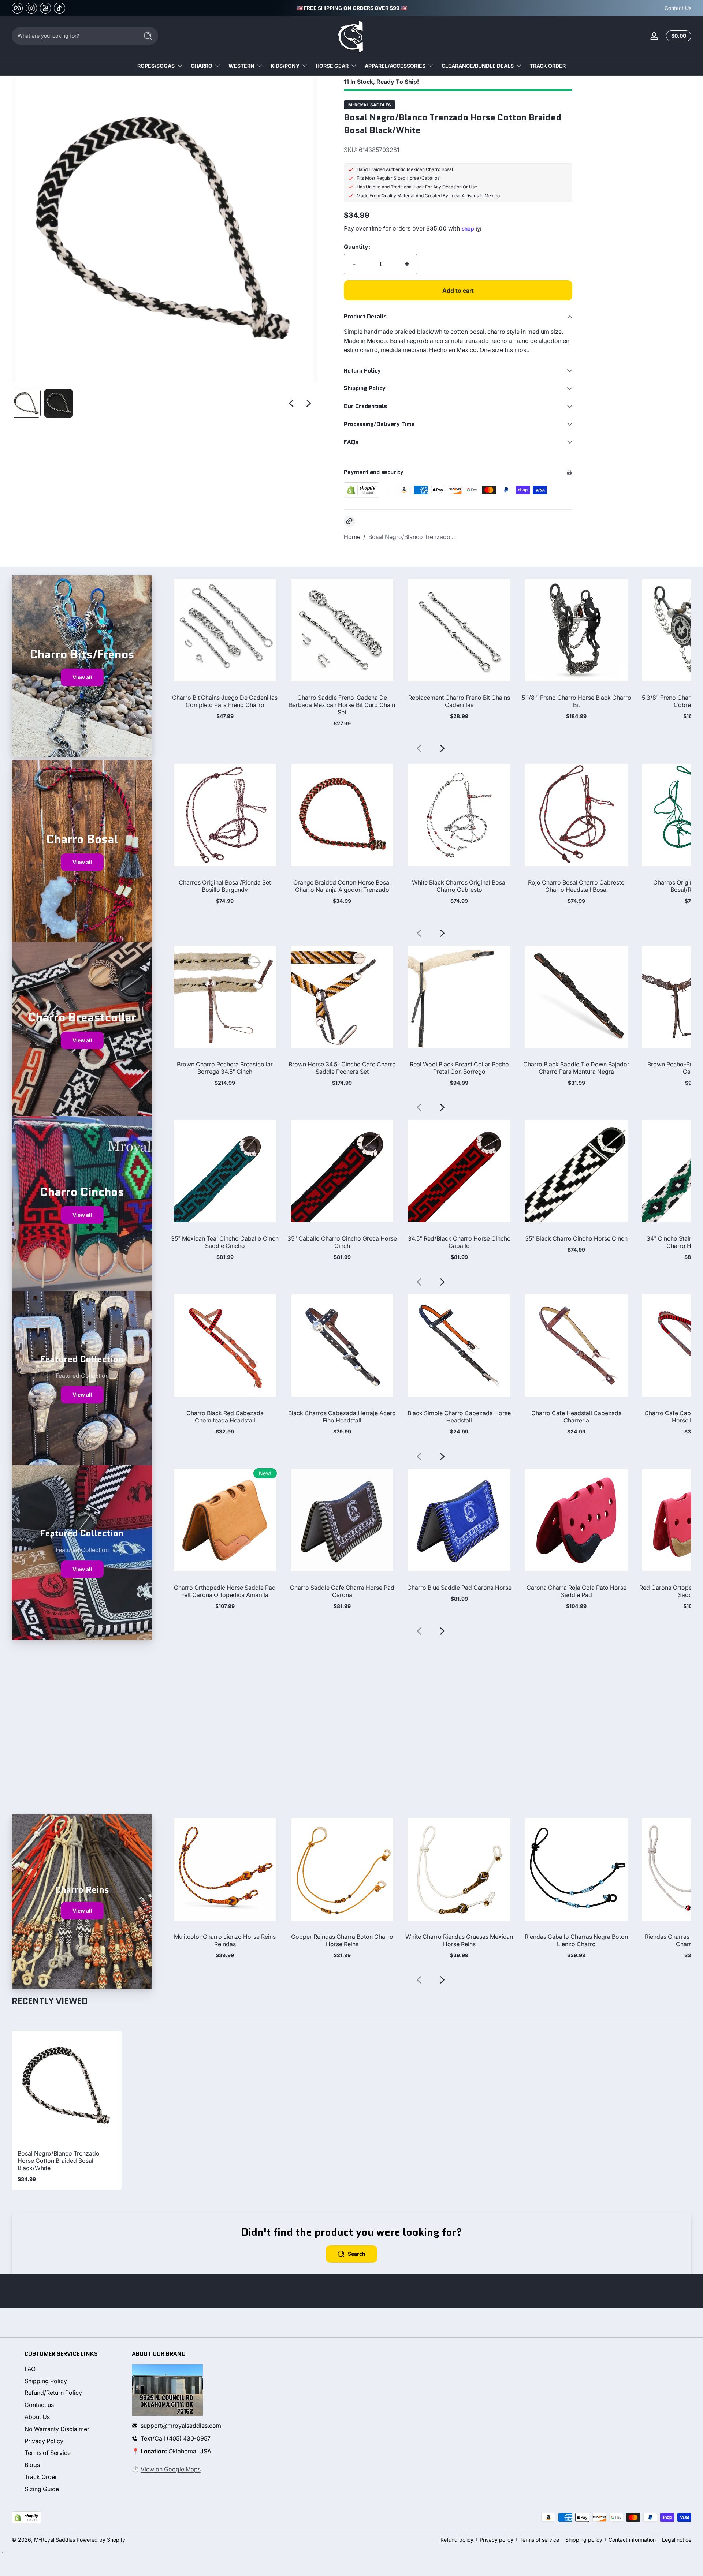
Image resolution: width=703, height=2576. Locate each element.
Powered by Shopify (101, 2540)
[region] (352, 8)
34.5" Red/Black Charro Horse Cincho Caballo (459, 1242)
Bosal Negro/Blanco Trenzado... (412, 537)
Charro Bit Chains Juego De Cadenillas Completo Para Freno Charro (225, 701)
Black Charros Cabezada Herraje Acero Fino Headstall (342, 1417)
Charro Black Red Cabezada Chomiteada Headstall (225, 1417)
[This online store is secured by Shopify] (361, 490)
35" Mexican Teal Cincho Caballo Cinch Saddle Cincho (225, 1242)
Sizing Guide (42, 2489)
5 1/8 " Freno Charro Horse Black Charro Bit (576, 701)
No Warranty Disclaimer (57, 2429)
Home (352, 537)
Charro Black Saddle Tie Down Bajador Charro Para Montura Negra (576, 1068)
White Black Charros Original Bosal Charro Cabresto (459, 886)
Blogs (32, 2465)
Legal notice (677, 2540)
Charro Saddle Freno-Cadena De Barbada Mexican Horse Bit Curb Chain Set (342, 705)
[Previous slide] (291, 403)
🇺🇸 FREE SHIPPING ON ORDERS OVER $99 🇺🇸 (352, 8)
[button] (677, 36)
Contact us (39, 2405)
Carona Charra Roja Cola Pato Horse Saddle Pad (576, 1591)
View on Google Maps (171, 2469)
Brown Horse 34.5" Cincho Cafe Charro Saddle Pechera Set (342, 1068)
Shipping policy (584, 2540)
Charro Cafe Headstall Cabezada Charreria (576, 1417)
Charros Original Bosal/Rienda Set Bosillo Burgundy (225, 886)
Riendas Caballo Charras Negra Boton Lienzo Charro (576, 1940)
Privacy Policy (44, 2441)
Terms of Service (48, 2453)
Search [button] (357, 2254)
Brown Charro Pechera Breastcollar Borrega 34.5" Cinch (225, 1068)
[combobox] (73, 36)
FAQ (30, 2369)
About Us (37, 2417)
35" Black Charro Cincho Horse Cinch (576, 1238)
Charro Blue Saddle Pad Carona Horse (459, 1588)
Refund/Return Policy (53, 2393)
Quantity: (357, 247)
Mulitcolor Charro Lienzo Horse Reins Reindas (225, 1940)
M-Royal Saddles (370, 105)
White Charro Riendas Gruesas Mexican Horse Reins (459, 1940)
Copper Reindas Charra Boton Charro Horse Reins (342, 1940)
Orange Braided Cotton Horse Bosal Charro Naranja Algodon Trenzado (342, 886)
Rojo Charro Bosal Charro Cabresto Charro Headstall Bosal (576, 886)
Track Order (41, 2477)
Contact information (632, 2540)
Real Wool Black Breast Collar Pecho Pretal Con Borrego (459, 1068)
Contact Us (678, 8)
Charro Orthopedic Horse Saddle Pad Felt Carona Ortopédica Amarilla (225, 1591)
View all (82, 677)
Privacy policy (496, 2540)
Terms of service (539, 2540)
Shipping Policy (46, 2381)
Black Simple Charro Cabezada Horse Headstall (459, 1417)
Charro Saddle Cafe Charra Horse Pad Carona (342, 1591)
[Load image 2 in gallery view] (59, 403)
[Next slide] (309, 403)
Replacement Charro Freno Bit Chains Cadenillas (459, 701)
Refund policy (457, 2540)
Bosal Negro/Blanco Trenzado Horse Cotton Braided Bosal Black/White (59, 2161)
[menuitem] (72, 2369)
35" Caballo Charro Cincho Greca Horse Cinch (342, 1242)
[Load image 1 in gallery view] (26, 403)
